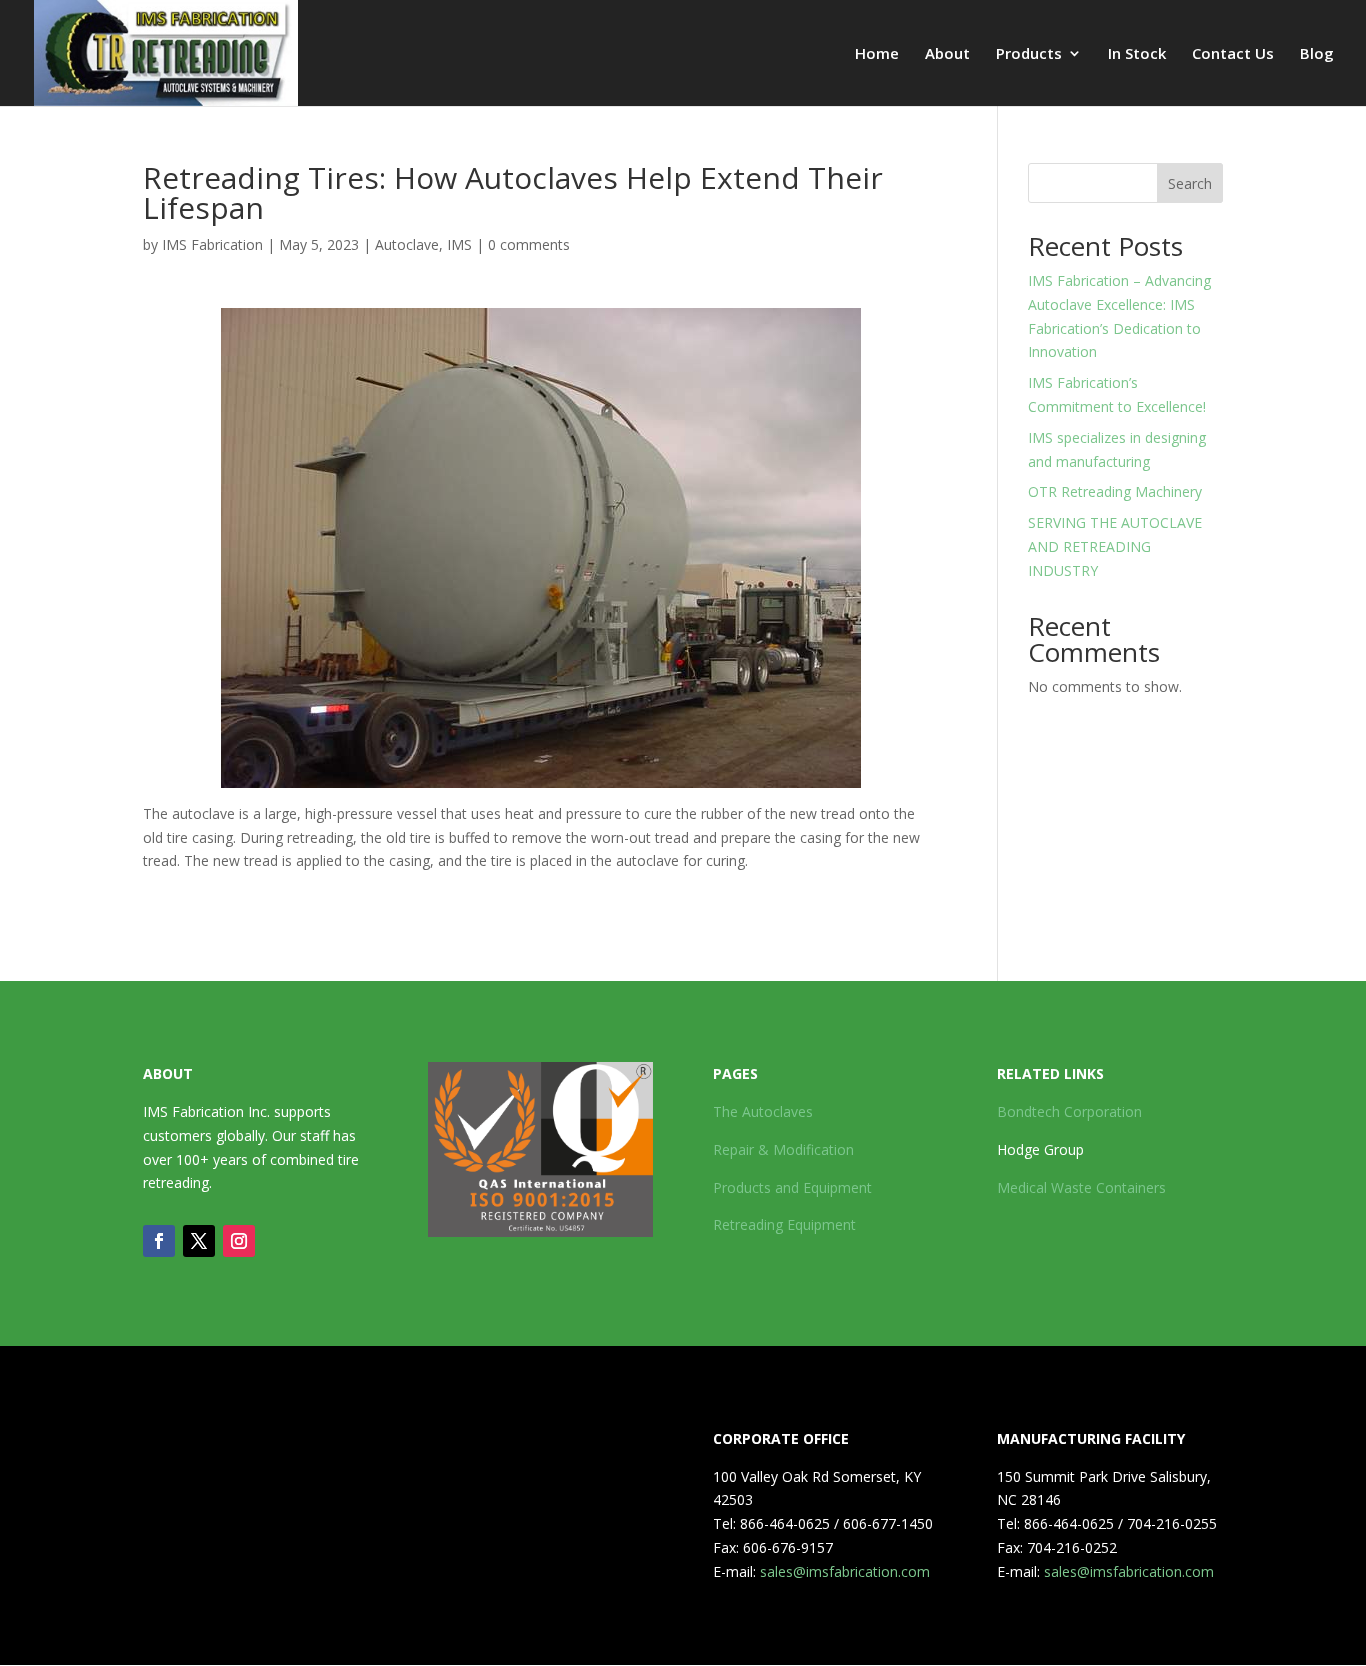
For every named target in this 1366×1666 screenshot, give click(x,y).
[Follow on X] (199, 1241)
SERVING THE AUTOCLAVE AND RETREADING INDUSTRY (1115, 546)
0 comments (529, 244)
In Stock (1137, 54)
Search (1190, 183)
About (947, 54)
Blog (1317, 54)
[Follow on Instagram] (239, 1241)
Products (1029, 54)
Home (877, 54)
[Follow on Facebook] (159, 1241)
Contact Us (1233, 54)
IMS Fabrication (212, 244)
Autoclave (407, 244)
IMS (459, 244)
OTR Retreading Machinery (1115, 491)
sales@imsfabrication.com (845, 1571)
